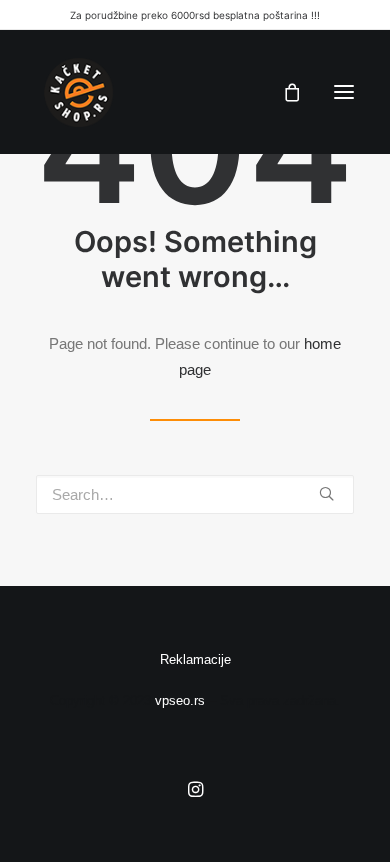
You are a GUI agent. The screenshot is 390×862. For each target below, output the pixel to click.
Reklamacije (195, 659)
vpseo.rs (180, 700)
